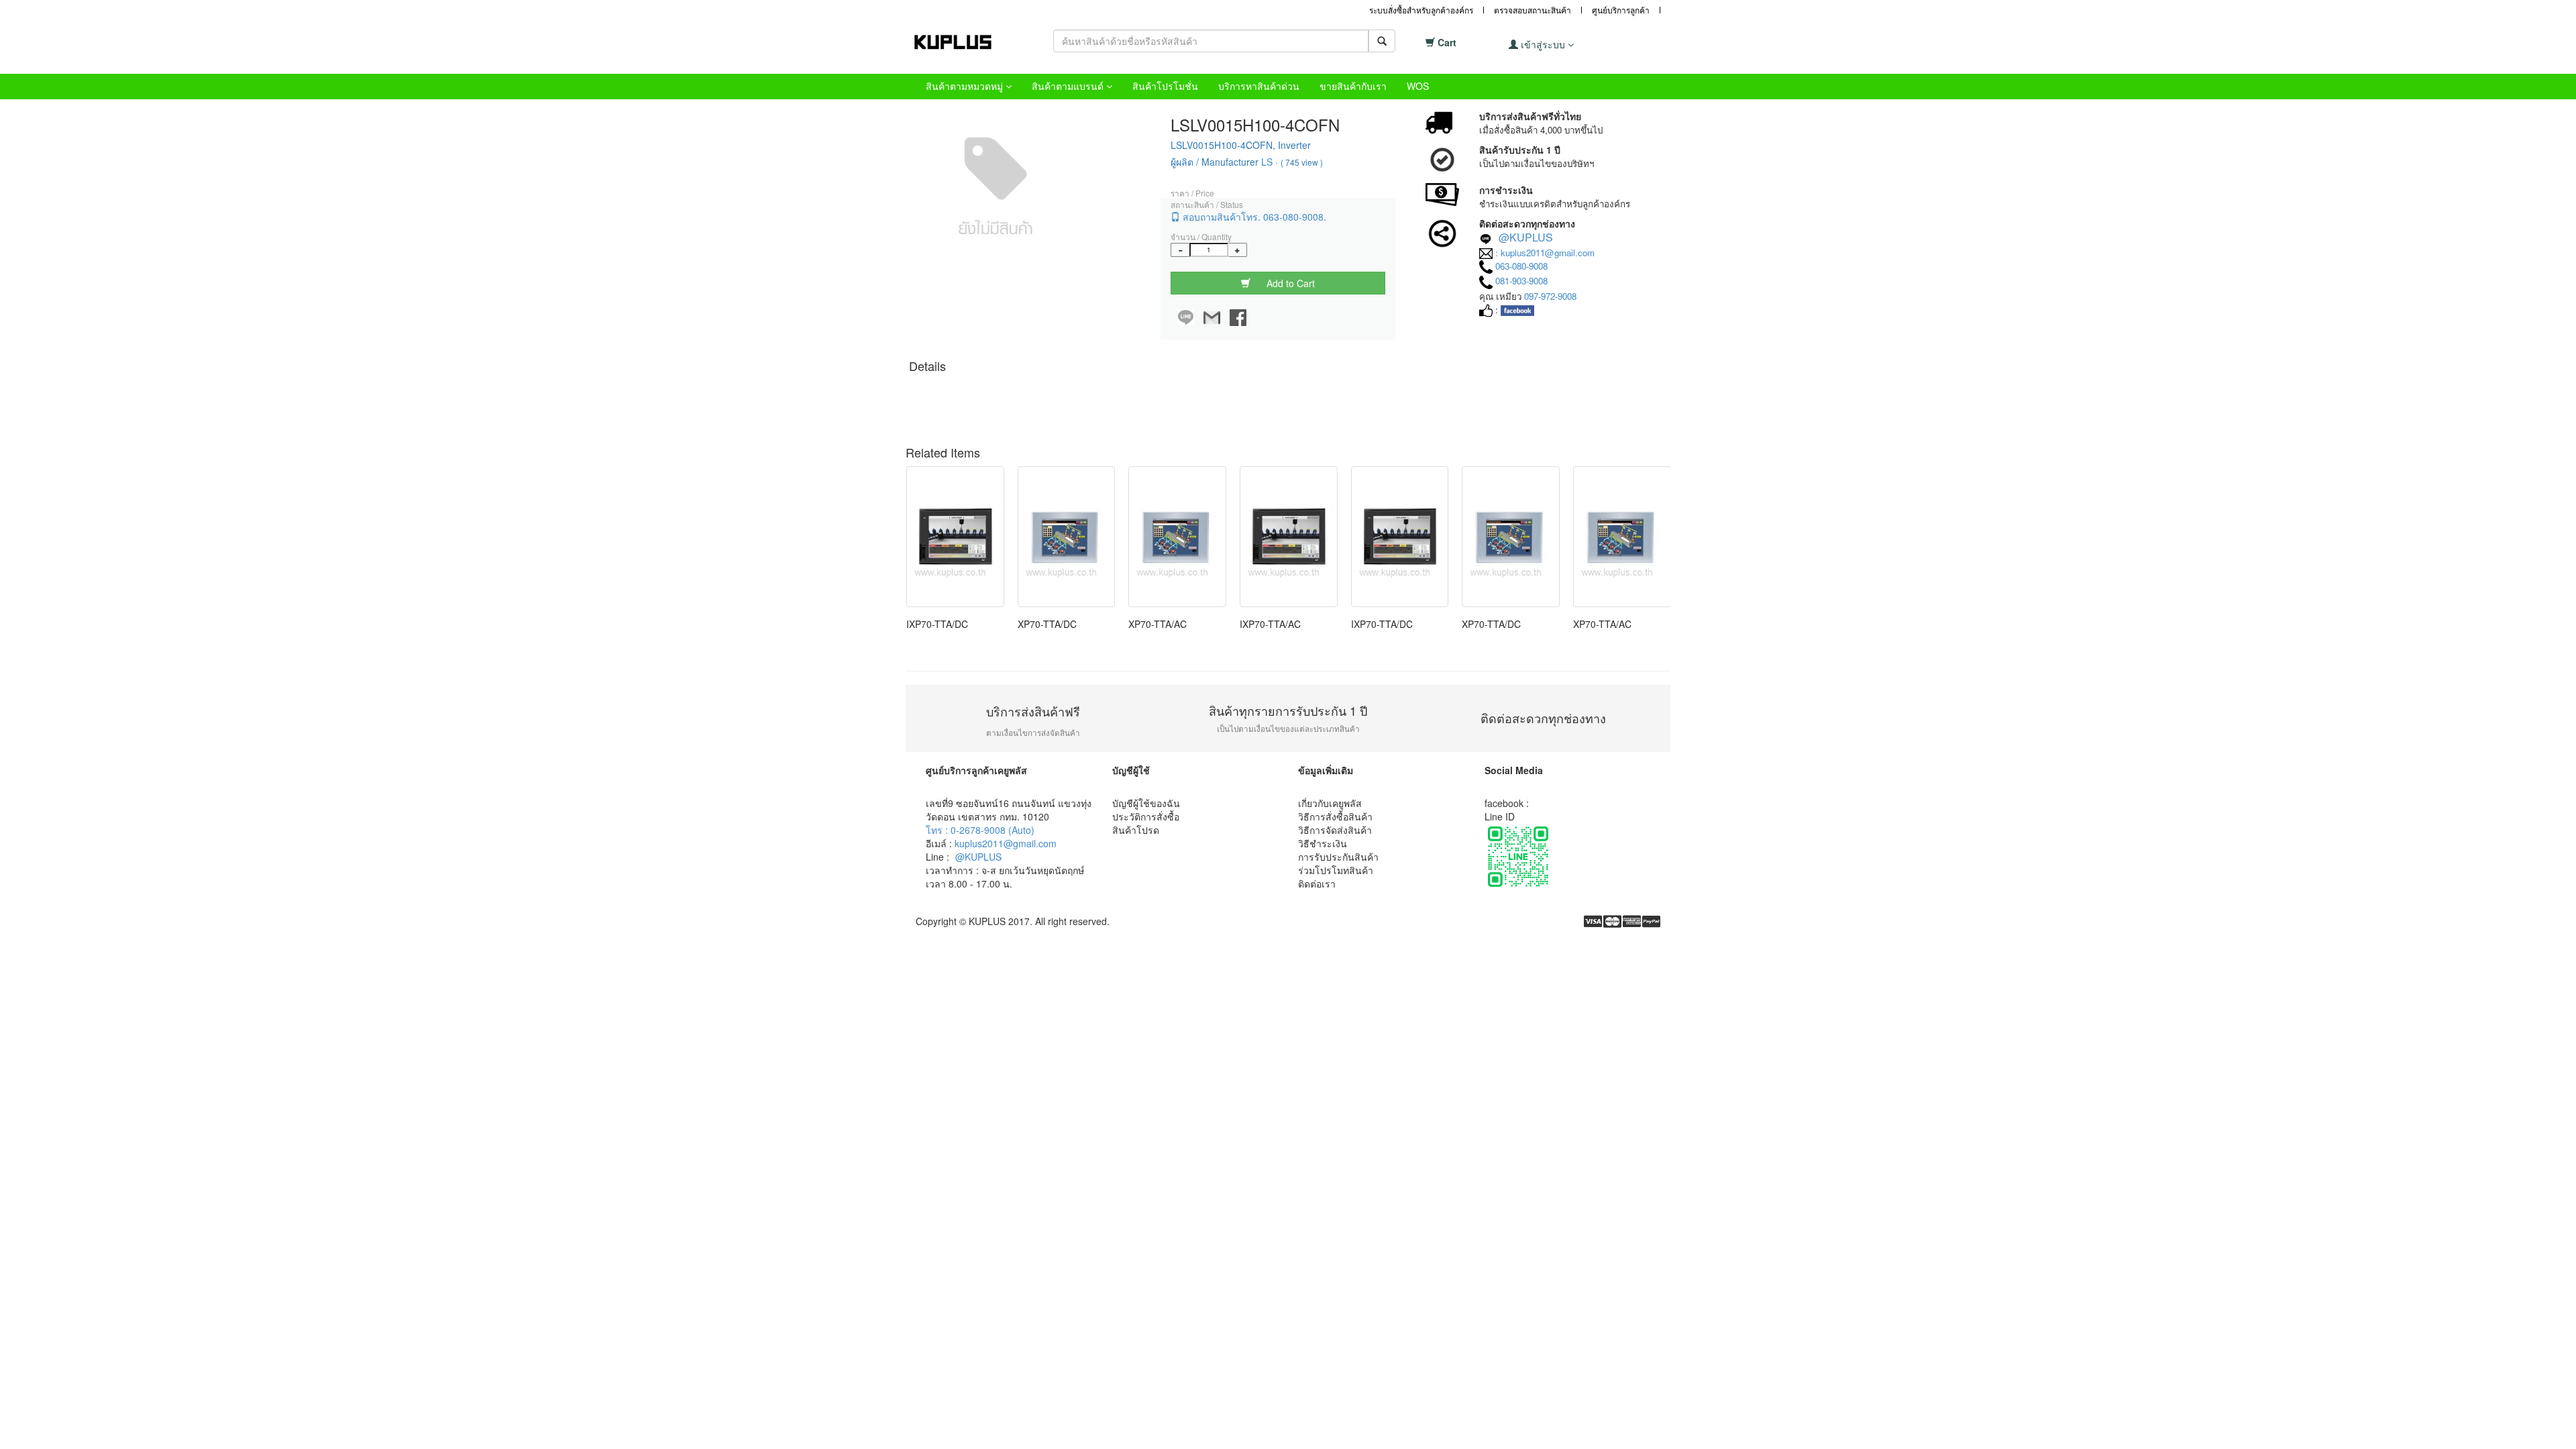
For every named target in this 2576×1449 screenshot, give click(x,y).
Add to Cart (1289, 283)
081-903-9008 (1521, 281)
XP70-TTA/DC (1047, 624)
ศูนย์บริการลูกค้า (1621, 10)
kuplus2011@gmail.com (1006, 843)
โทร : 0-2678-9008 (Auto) (980, 830)
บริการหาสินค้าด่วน (1259, 86)
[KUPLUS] (963, 42)
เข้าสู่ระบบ (1543, 44)
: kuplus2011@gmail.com (1545, 253)
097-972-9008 (1550, 296)
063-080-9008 (1521, 266)
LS (1267, 162)
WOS (1418, 86)
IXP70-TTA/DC (937, 624)
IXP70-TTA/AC (1270, 624)
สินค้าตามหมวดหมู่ (966, 86)
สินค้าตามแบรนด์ (1069, 86)
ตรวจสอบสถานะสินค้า (1533, 10)
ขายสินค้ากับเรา (1353, 86)
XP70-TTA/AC (1158, 624)
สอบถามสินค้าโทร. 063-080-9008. (1253, 217)
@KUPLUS (1526, 237)
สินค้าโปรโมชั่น (1165, 86)
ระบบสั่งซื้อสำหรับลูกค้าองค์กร (1421, 10)
